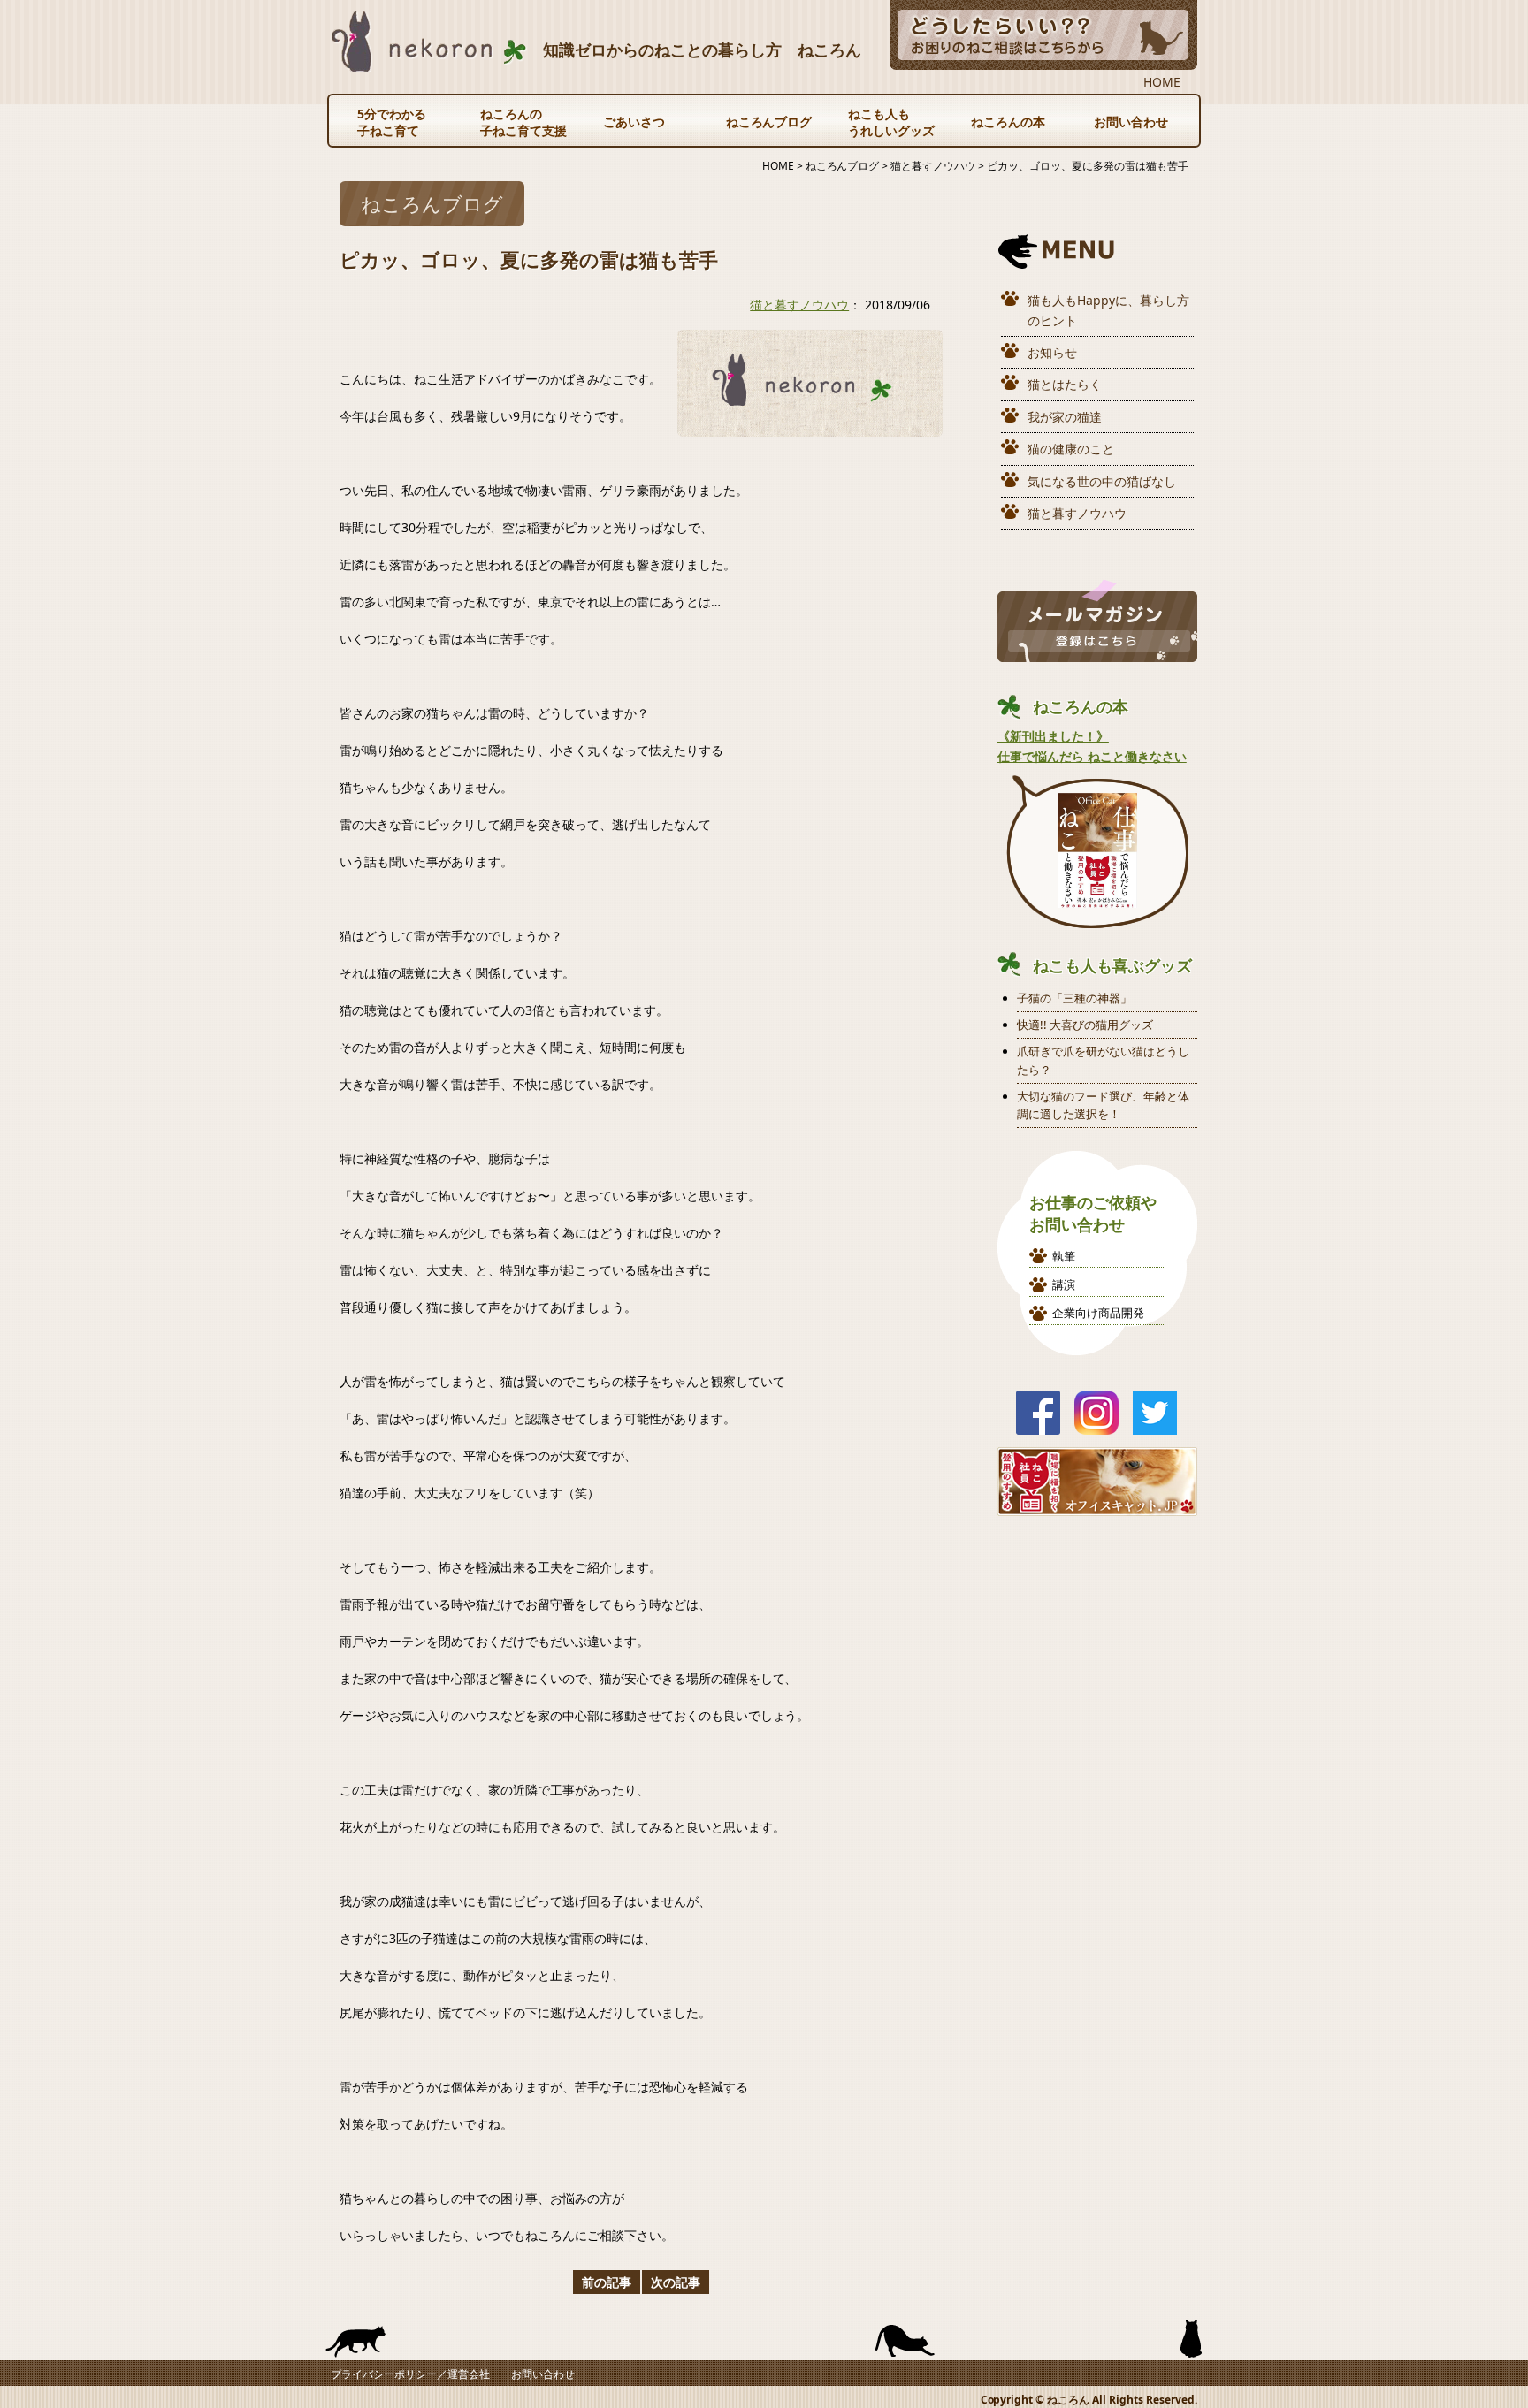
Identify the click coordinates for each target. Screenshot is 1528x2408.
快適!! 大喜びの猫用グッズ (1085, 1025)
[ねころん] (429, 61)
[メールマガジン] (1097, 652)
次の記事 (676, 2282)
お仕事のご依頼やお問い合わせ (1093, 1213)
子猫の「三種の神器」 (1074, 998)
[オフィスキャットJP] (1097, 1506)
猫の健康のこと (1071, 449)
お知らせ (1052, 352)
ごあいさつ (634, 122)
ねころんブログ (769, 122)
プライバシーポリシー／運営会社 (410, 2374)
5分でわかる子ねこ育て (392, 122)
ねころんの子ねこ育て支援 (523, 122)
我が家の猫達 (1065, 417)
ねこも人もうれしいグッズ (891, 122)
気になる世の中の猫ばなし (1102, 481)
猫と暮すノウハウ (799, 305)
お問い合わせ (1131, 122)
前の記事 (607, 2282)
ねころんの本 (1008, 122)
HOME (1162, 82)
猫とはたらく (1065, 384)
